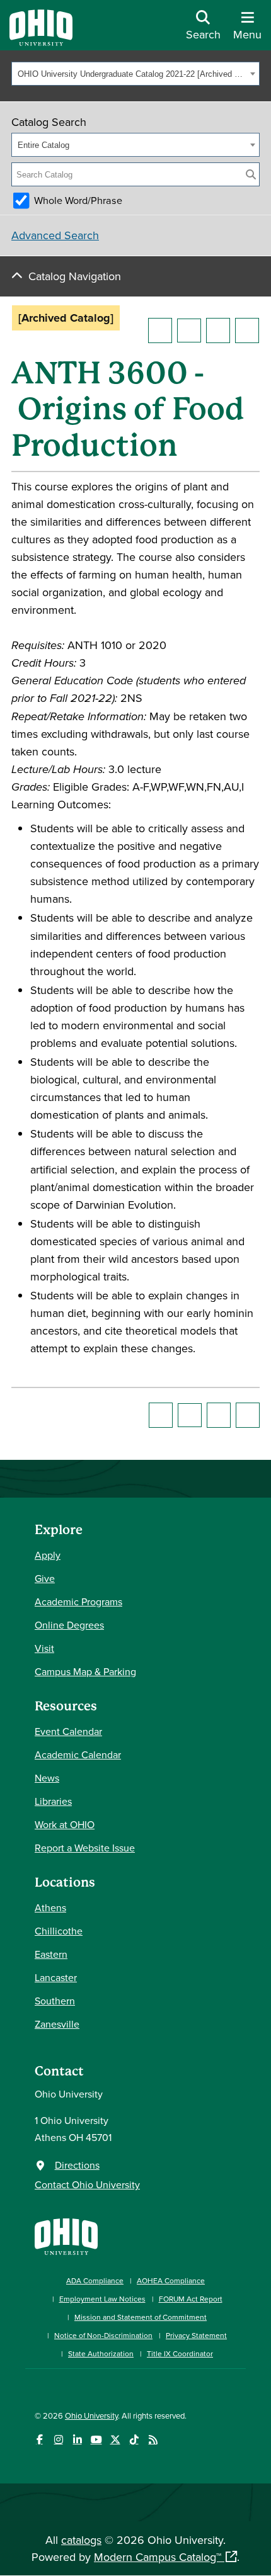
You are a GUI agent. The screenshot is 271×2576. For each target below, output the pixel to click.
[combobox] (135, 74)
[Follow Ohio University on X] (115, 2440)
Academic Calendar (78, 1754)
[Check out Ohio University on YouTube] (96, 2440)
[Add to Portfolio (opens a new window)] (160, 330)
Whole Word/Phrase (78, 200)
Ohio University (91, 2415)
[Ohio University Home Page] (66, 2235)
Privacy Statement (196, 2335)
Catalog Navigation (75, 276)
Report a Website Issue (85, 1848)
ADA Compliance (95, 2280)
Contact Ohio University (87, 2184)
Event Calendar (68, 1731)
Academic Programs (78, 1602)
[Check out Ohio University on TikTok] (134, 2440)
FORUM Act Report (191, 2299)
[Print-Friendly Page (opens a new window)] (218, 330)
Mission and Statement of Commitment (141, 2317)
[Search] (251, 174)
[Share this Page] (189, 330)
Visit (44, 1648)
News (47, 1778)
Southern (55, 2001)
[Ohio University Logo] (41, 42)
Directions (77, 2165)
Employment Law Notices (102, 2299)
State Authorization (101, 2353)
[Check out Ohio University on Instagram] (58, 2440)
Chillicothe (59, 1931)
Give (45, 1578)
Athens (50, 1907)
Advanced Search (55, 235)
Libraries (53, 1801)
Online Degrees (69, 1625)
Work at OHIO (65, 1824)
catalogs (81, 2540)
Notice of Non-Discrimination (103, 2335)
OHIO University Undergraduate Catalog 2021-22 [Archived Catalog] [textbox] (132, 74)
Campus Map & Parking (85, 1671)
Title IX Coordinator (180, 2353)
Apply (48, 1555)
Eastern (51, 1954)
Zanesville (57, 2024)
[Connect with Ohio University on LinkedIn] (77, 2440)
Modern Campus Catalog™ (158, 2557)
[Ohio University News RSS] (153, 2440)
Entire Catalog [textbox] (43, 145)
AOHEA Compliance (171, 2280)
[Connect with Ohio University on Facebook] (39, 2440)
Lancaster (56, 1977)
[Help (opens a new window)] (247, 330)
